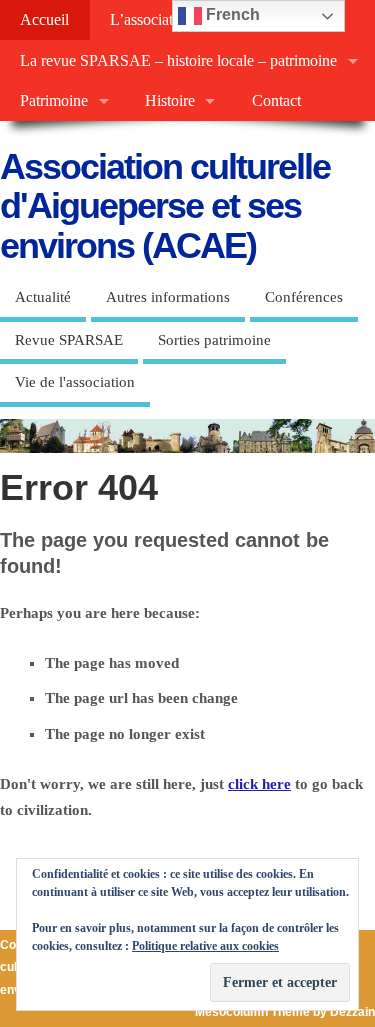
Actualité (43, 297)
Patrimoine (54, 101)
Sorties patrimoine (214, 340)
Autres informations (168, 297)
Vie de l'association (75, 382)
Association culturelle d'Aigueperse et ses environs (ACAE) (165, 206)
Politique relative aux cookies (205, 946)
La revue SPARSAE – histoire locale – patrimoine (178, 61)
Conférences (304, 297)
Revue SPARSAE (69, 340)
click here (259, 784)
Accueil (44, 20)
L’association (151, 20)
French (231, 14)
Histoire (170, 101)
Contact (276, 101)
